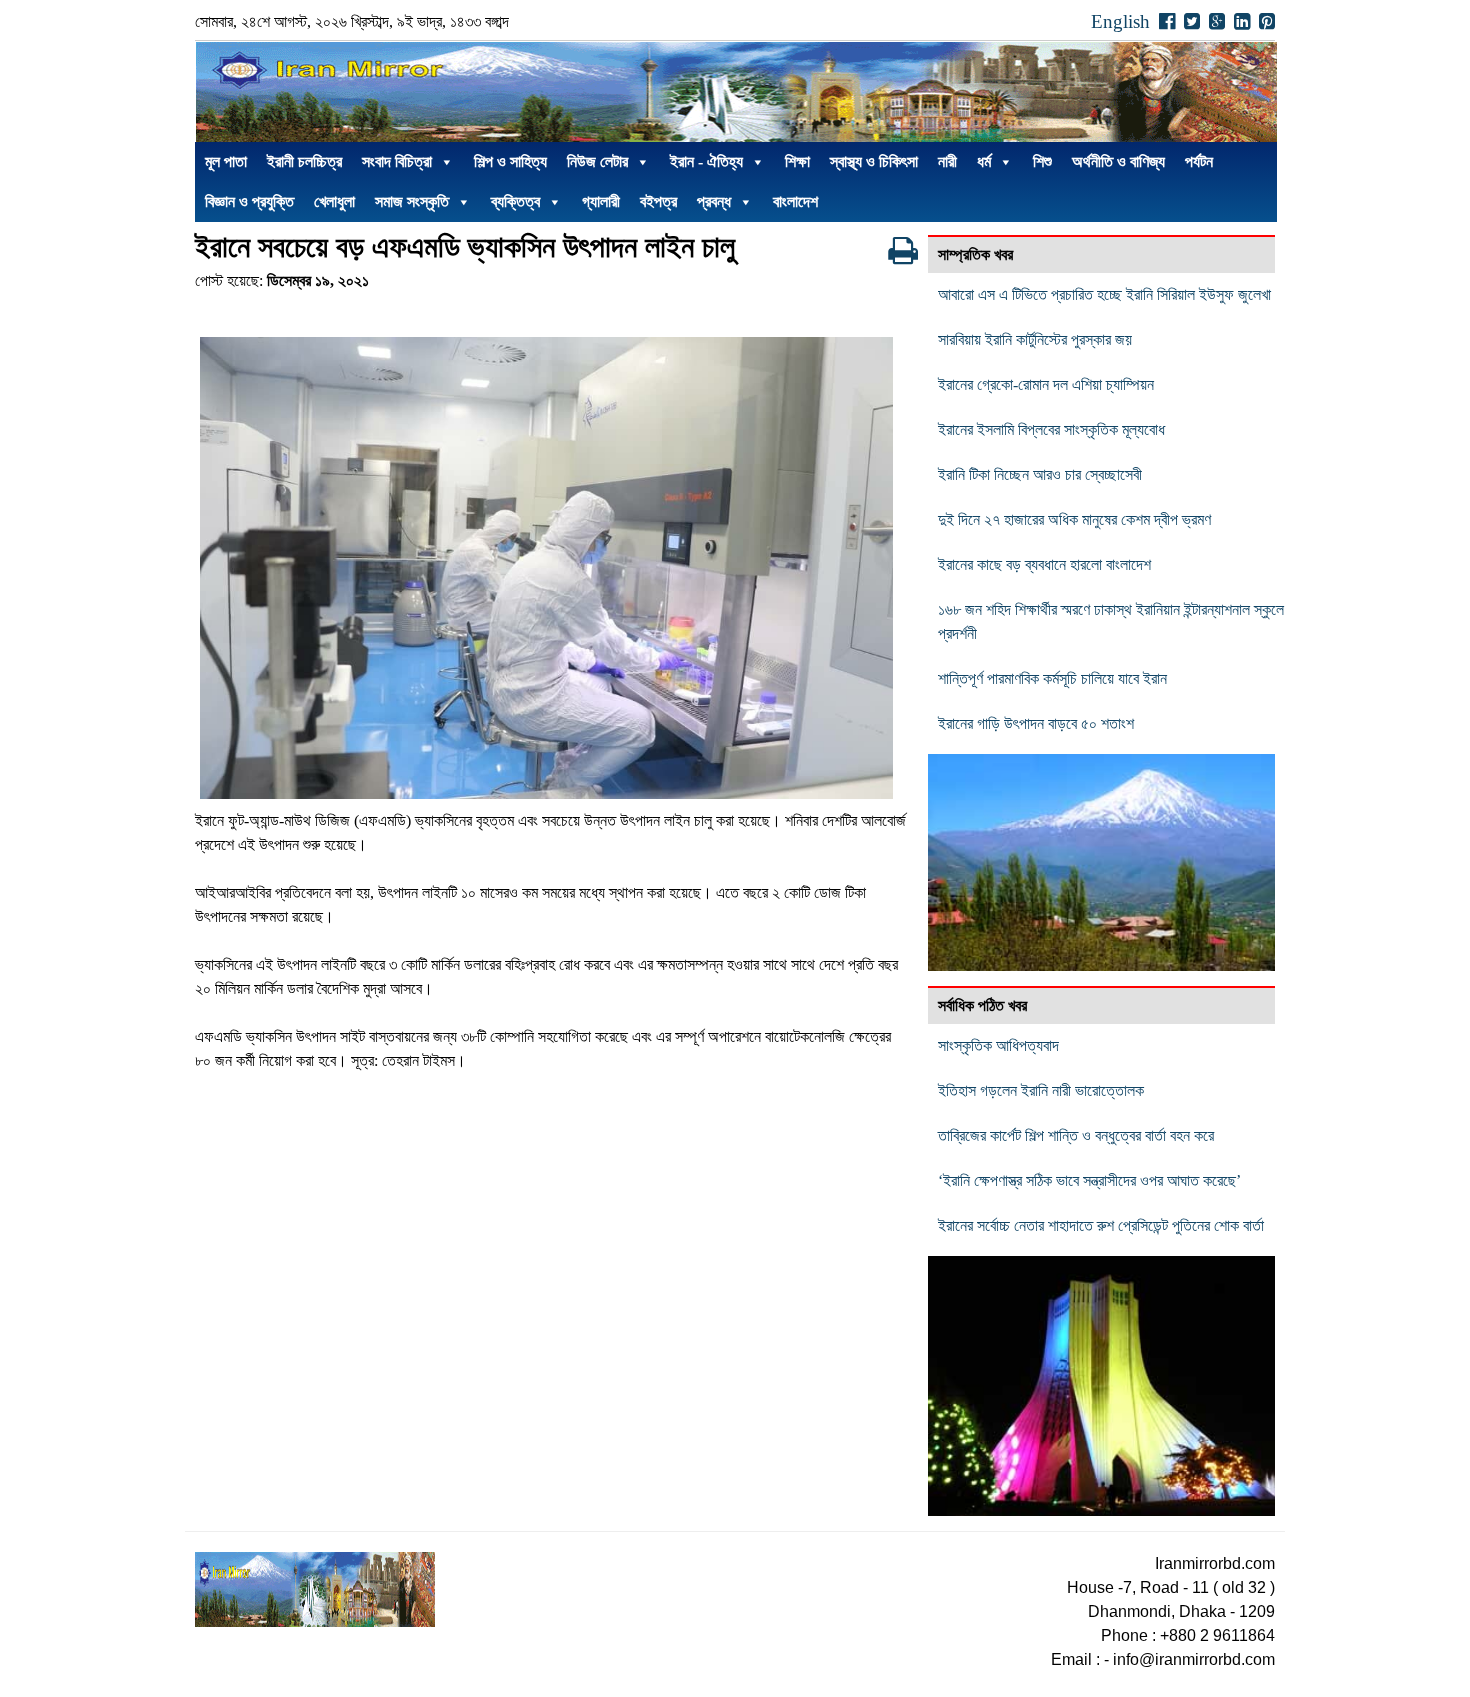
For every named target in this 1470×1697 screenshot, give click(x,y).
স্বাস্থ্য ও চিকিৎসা (874, 161)
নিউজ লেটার (597, 161)
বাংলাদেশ (795, 201)
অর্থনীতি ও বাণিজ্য (1118, 161)
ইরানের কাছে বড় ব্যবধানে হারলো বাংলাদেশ (1044, 564)
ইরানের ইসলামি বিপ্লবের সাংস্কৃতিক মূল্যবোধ (1051, 429)
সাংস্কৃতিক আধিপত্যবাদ (998, 1045)
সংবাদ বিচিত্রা (397, 161)
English (1120, 21)
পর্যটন (1199, 161)
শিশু (1042, 161)
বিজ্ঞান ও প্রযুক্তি (249, 201)
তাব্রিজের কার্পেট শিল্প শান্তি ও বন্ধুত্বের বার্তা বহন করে (1076, 1135)
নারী (947, 161)
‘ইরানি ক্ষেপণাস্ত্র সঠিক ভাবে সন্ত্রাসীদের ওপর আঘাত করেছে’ (1089, 1180)
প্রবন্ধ (714, 201)
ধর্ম (984, 161)
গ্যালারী (601, 201)
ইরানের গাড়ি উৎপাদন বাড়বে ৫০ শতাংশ (1036, 723)
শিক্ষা (797, 161)
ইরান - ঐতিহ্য (706, 161)
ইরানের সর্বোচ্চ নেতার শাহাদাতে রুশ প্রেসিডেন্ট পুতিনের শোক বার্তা (1101, 1225)
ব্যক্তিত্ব (515, 201)
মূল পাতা (226, 161)
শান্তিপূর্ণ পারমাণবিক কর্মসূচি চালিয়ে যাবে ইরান (1052, 678)
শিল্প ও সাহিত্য (510, 161)
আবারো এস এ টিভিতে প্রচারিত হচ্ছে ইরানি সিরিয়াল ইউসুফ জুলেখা (1104, 294)
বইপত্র (658, 201)
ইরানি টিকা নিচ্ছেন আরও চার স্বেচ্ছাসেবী (1040, 474)
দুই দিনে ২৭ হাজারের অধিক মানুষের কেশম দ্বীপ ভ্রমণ (1074, 519)
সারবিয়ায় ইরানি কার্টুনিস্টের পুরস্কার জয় (1035, 339)
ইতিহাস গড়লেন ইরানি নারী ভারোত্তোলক (1041, 1090)
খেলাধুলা (334, 201)
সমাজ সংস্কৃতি (412, 201)
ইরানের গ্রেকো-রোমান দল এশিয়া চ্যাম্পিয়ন (1046, 384)
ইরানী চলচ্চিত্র (304, 161)
